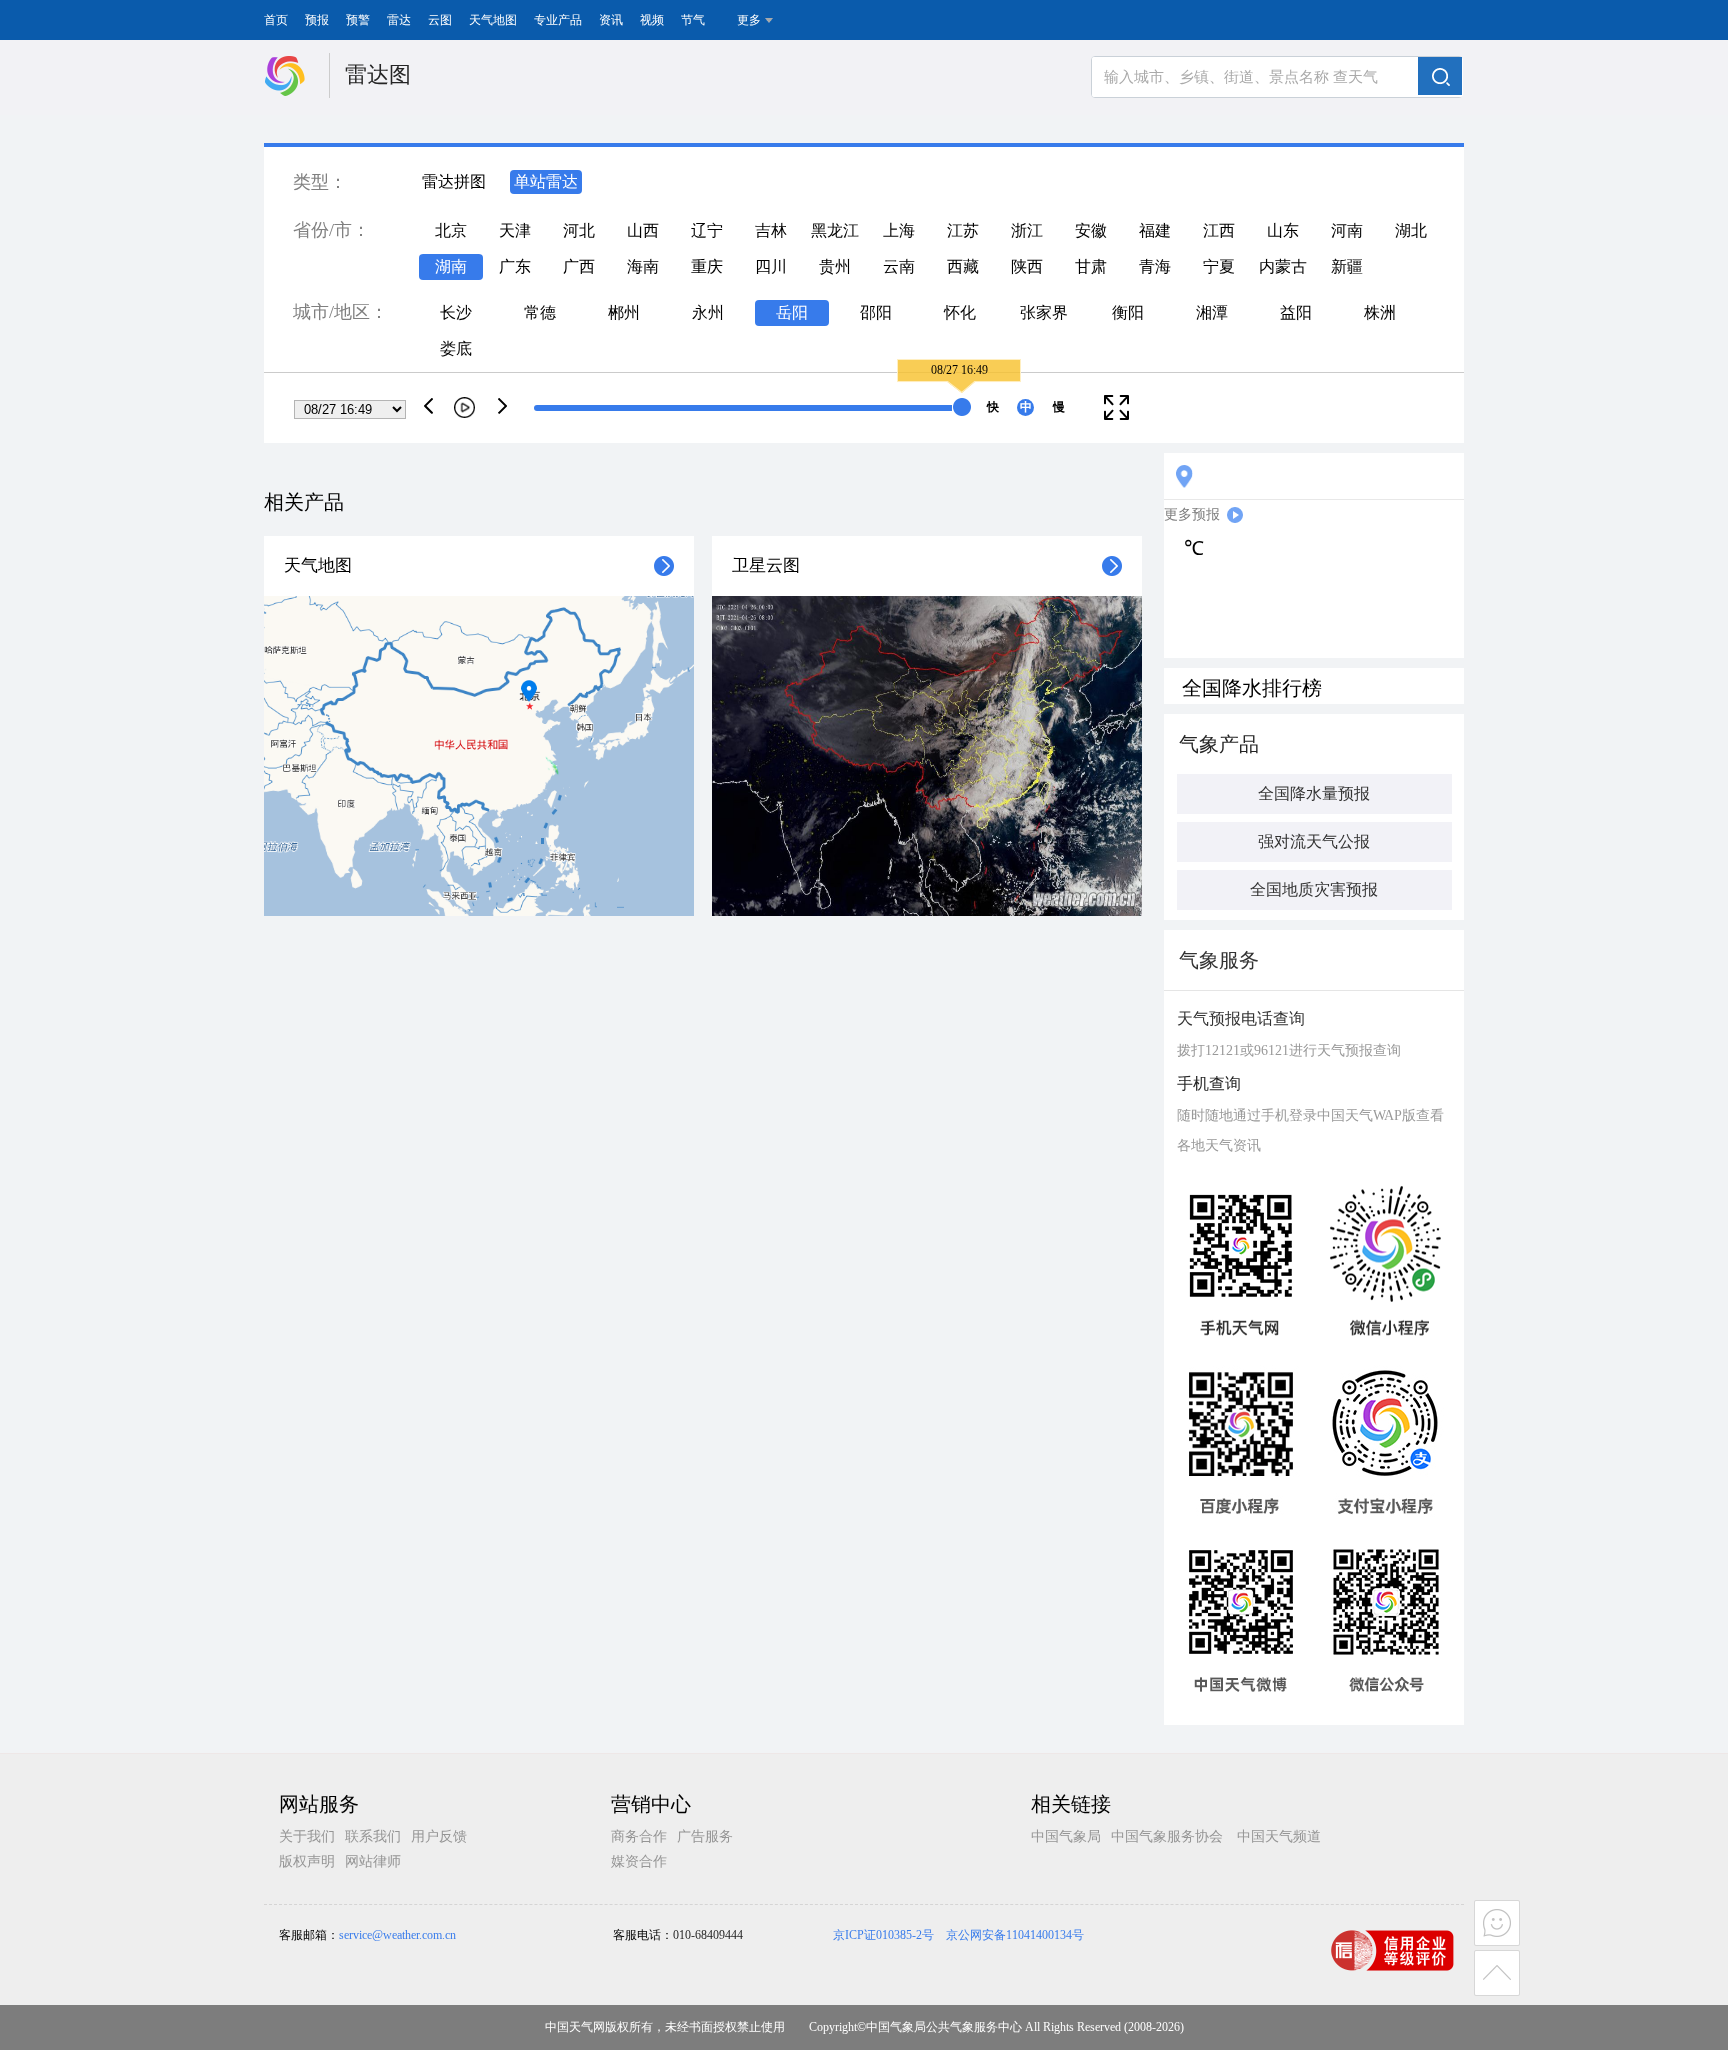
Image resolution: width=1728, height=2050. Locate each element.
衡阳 (1128, 312)
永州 (708, 312)
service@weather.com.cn (397, 1935)
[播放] (464, 407)
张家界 (1044, 312)
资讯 (611, 20)
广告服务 (705, 1836)
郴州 (624, 312)
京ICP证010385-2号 (883, 1935)
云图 (440, 20)
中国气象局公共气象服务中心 (944, 2027)
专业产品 (558, 20)
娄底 (456, 348)
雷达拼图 (454, 181)
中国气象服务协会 (1167, 1836)
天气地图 (493, 20)
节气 (693, 20)
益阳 (1296, 312)
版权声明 (307, 1861)
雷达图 (378, 74)
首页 (276, 20)
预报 (317, 20)
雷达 (399, 20)
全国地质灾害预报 (1314, 889)
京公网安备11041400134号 (1015, 1935)
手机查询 (1209, 1083)
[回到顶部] (1499, 1975)
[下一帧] (503, 405)
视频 (652, 20)
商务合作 (639, 1836)
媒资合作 (639, 1861)
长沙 (456, 312)
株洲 (1380, 312)
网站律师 (373, 1861)
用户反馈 (439, 1836)
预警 (358, 20)
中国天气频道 (1279, 1836)
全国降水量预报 (1314, 793)
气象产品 (1219, 744)
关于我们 (307, 1836)
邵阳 (876, 312)
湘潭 (1212, 312)
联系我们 (373, 1836)
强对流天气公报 (1314, 841)
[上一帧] (429, 405)
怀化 (960, 312)
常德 (540, 312)
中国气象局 (1066, 1836)
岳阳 (792, 312)
